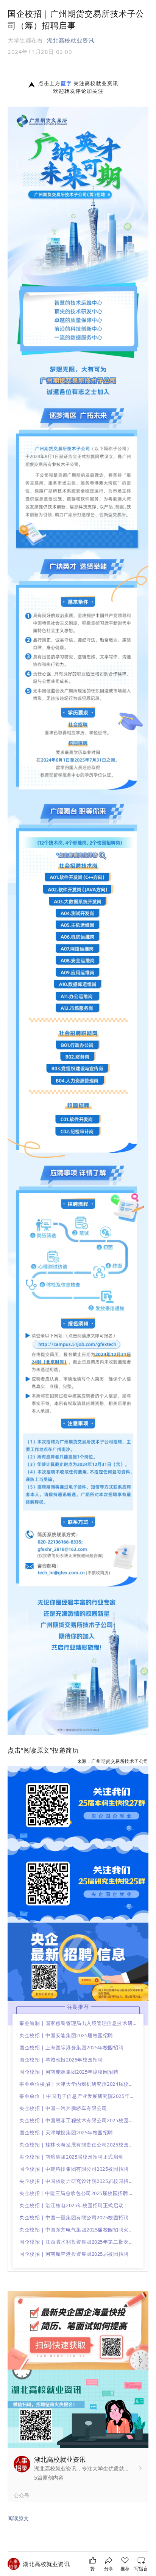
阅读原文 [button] (18, 2518)
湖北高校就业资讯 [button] (70, 40)
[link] (46, 2564)
